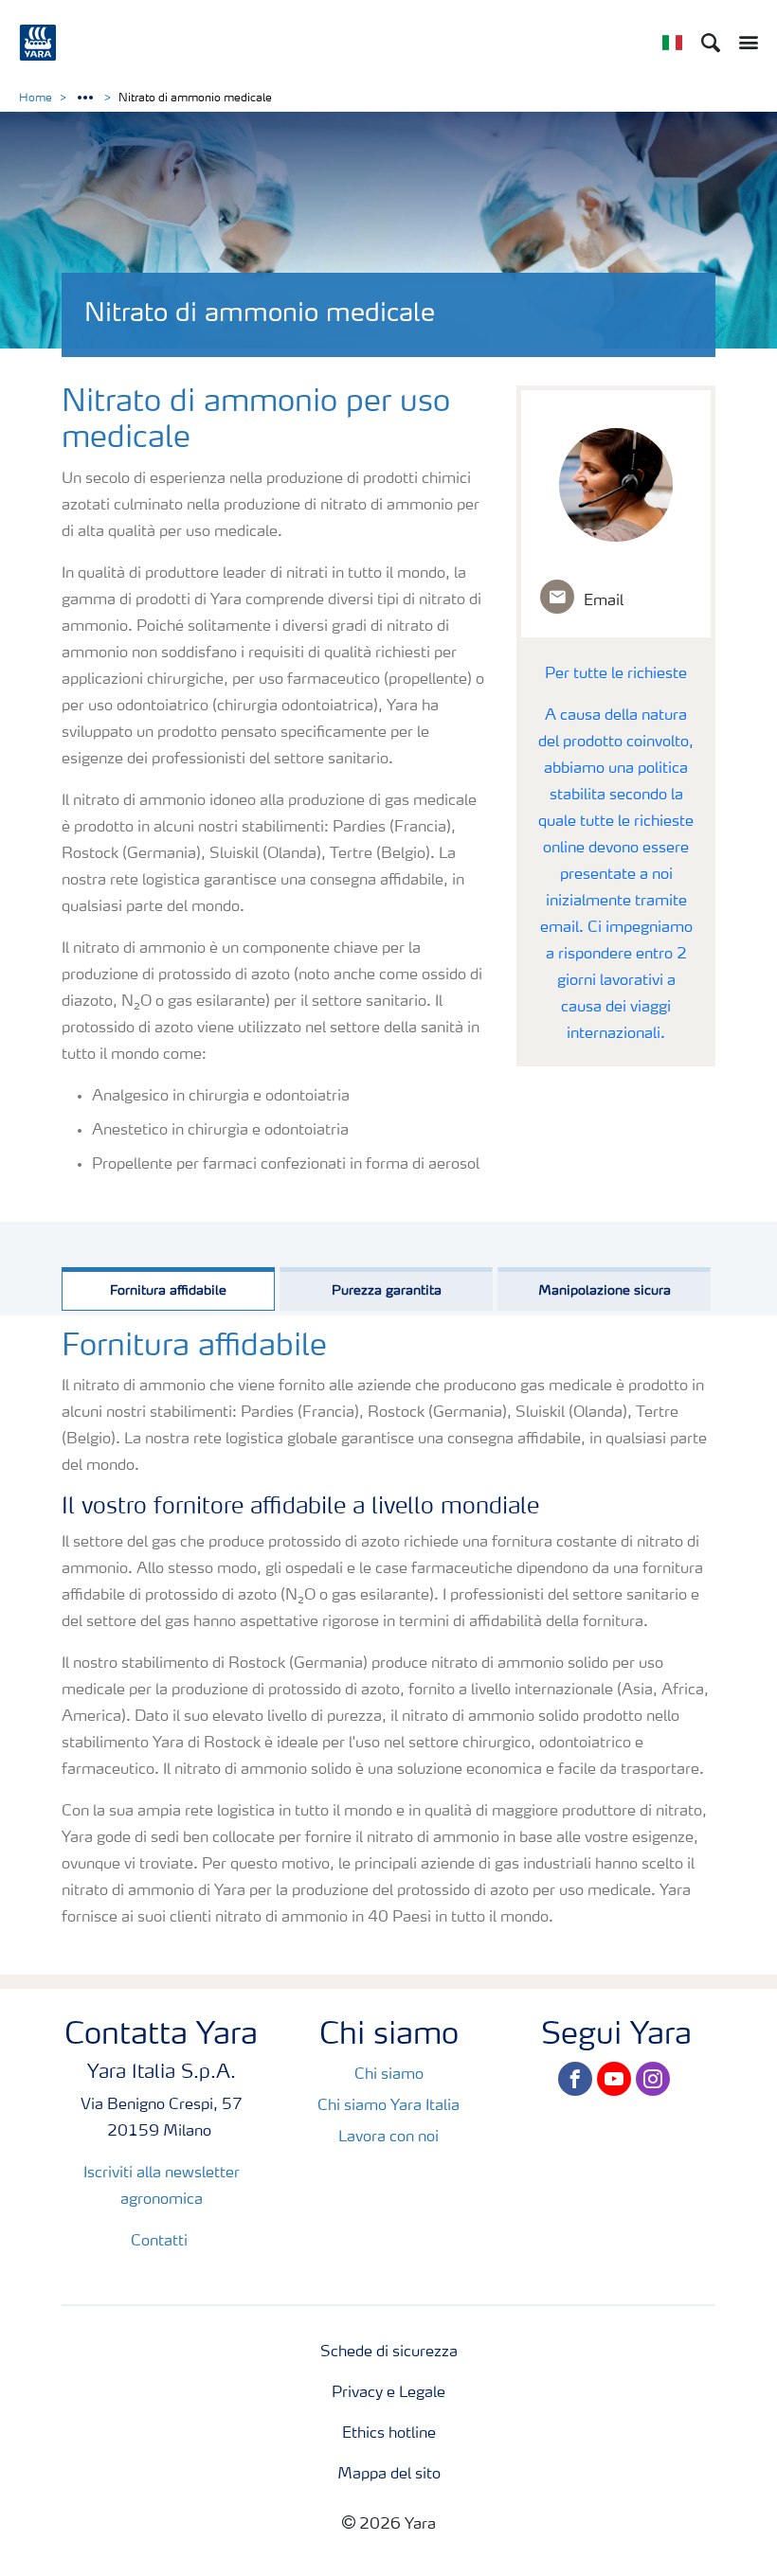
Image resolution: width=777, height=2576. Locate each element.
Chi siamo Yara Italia (388, 2106)
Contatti (161, 2242)
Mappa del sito (389, 2475)
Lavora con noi (388, 2138)
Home (36, 98)
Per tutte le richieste (616, 674)
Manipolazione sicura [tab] (605, 1291)
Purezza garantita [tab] (387, 1291)
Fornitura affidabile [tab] (168, 1291)
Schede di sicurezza (389, 2352)
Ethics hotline (389, 2434)
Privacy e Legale (388, 2393)
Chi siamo (389, 2075)
